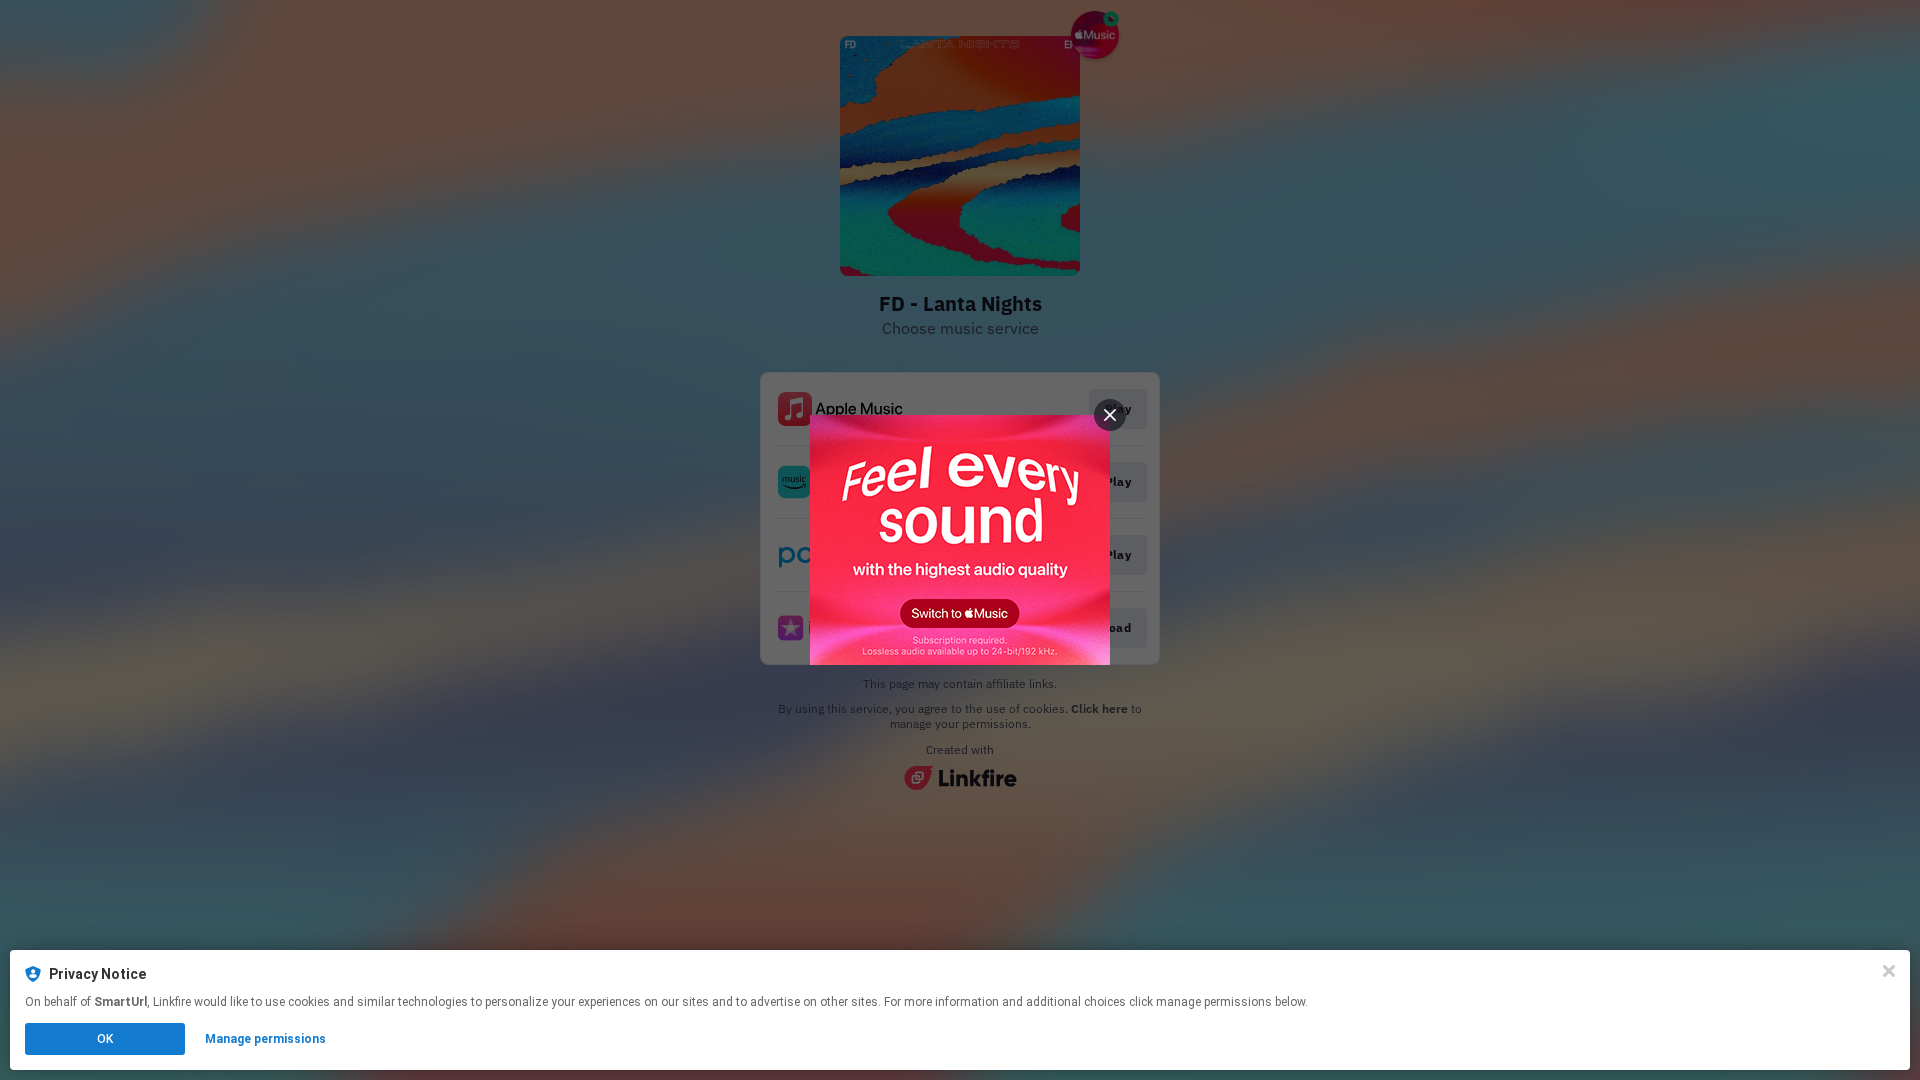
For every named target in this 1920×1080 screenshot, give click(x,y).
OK (105, 1039)
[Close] (1889, 971)
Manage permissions (265, 1039)
